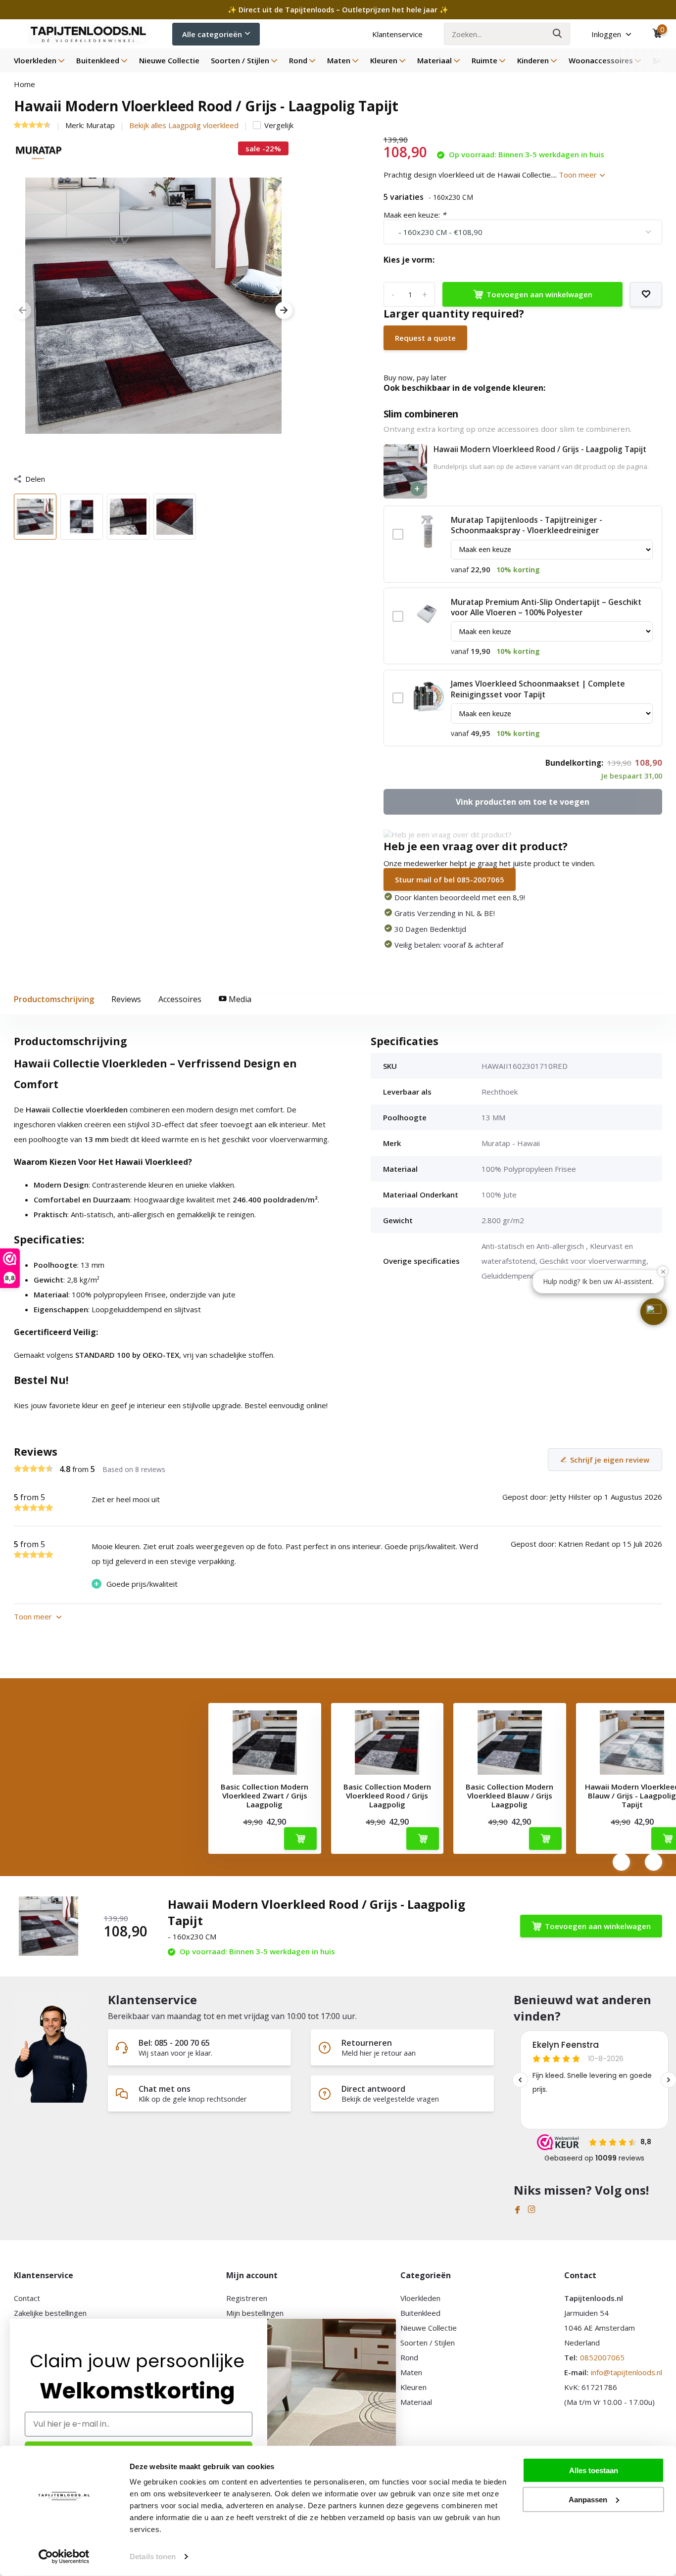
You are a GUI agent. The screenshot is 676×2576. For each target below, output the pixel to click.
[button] (654, 1312)
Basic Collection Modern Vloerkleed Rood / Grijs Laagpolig (387, 1795)
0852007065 (602, 2357)
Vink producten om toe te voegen (523, 802)
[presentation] (23, 311)
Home (24, 84)
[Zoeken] (558, 34)
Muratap (100, 125)
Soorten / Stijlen (240, 60)
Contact (27, 2298)
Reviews (126, 999)
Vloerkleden (35, 60)
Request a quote (425, 338)
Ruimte (484, 60)
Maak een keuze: (415, 215)
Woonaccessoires (601, 60)
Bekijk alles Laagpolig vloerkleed (184, 125)
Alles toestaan (594, 2470)
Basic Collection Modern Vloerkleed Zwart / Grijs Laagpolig (265, 1795)
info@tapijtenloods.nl (627, 2372)
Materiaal (435, 60)
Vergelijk (279, 125)
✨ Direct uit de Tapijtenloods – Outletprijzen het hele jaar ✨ (338, 10)
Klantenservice (397, 34)
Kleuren (384, 60)
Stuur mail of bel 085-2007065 (450, 879)
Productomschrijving (54, 999)
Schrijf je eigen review (610, 1460)
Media (239, 999)
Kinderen (533, 60)
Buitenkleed (98, 60)
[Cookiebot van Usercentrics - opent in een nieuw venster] (64, 2557)
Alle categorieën (212, 34)
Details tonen (153, 2556)
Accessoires (180, 999)
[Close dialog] (391, 2324)
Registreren (247, 2298)
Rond (298, 60)
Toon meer (579, 175)
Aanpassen (588, 2499)
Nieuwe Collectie (169, 60)
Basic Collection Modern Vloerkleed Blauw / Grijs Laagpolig (509, 1795)
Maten (339, 60)
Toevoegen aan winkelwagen (539, 294)
